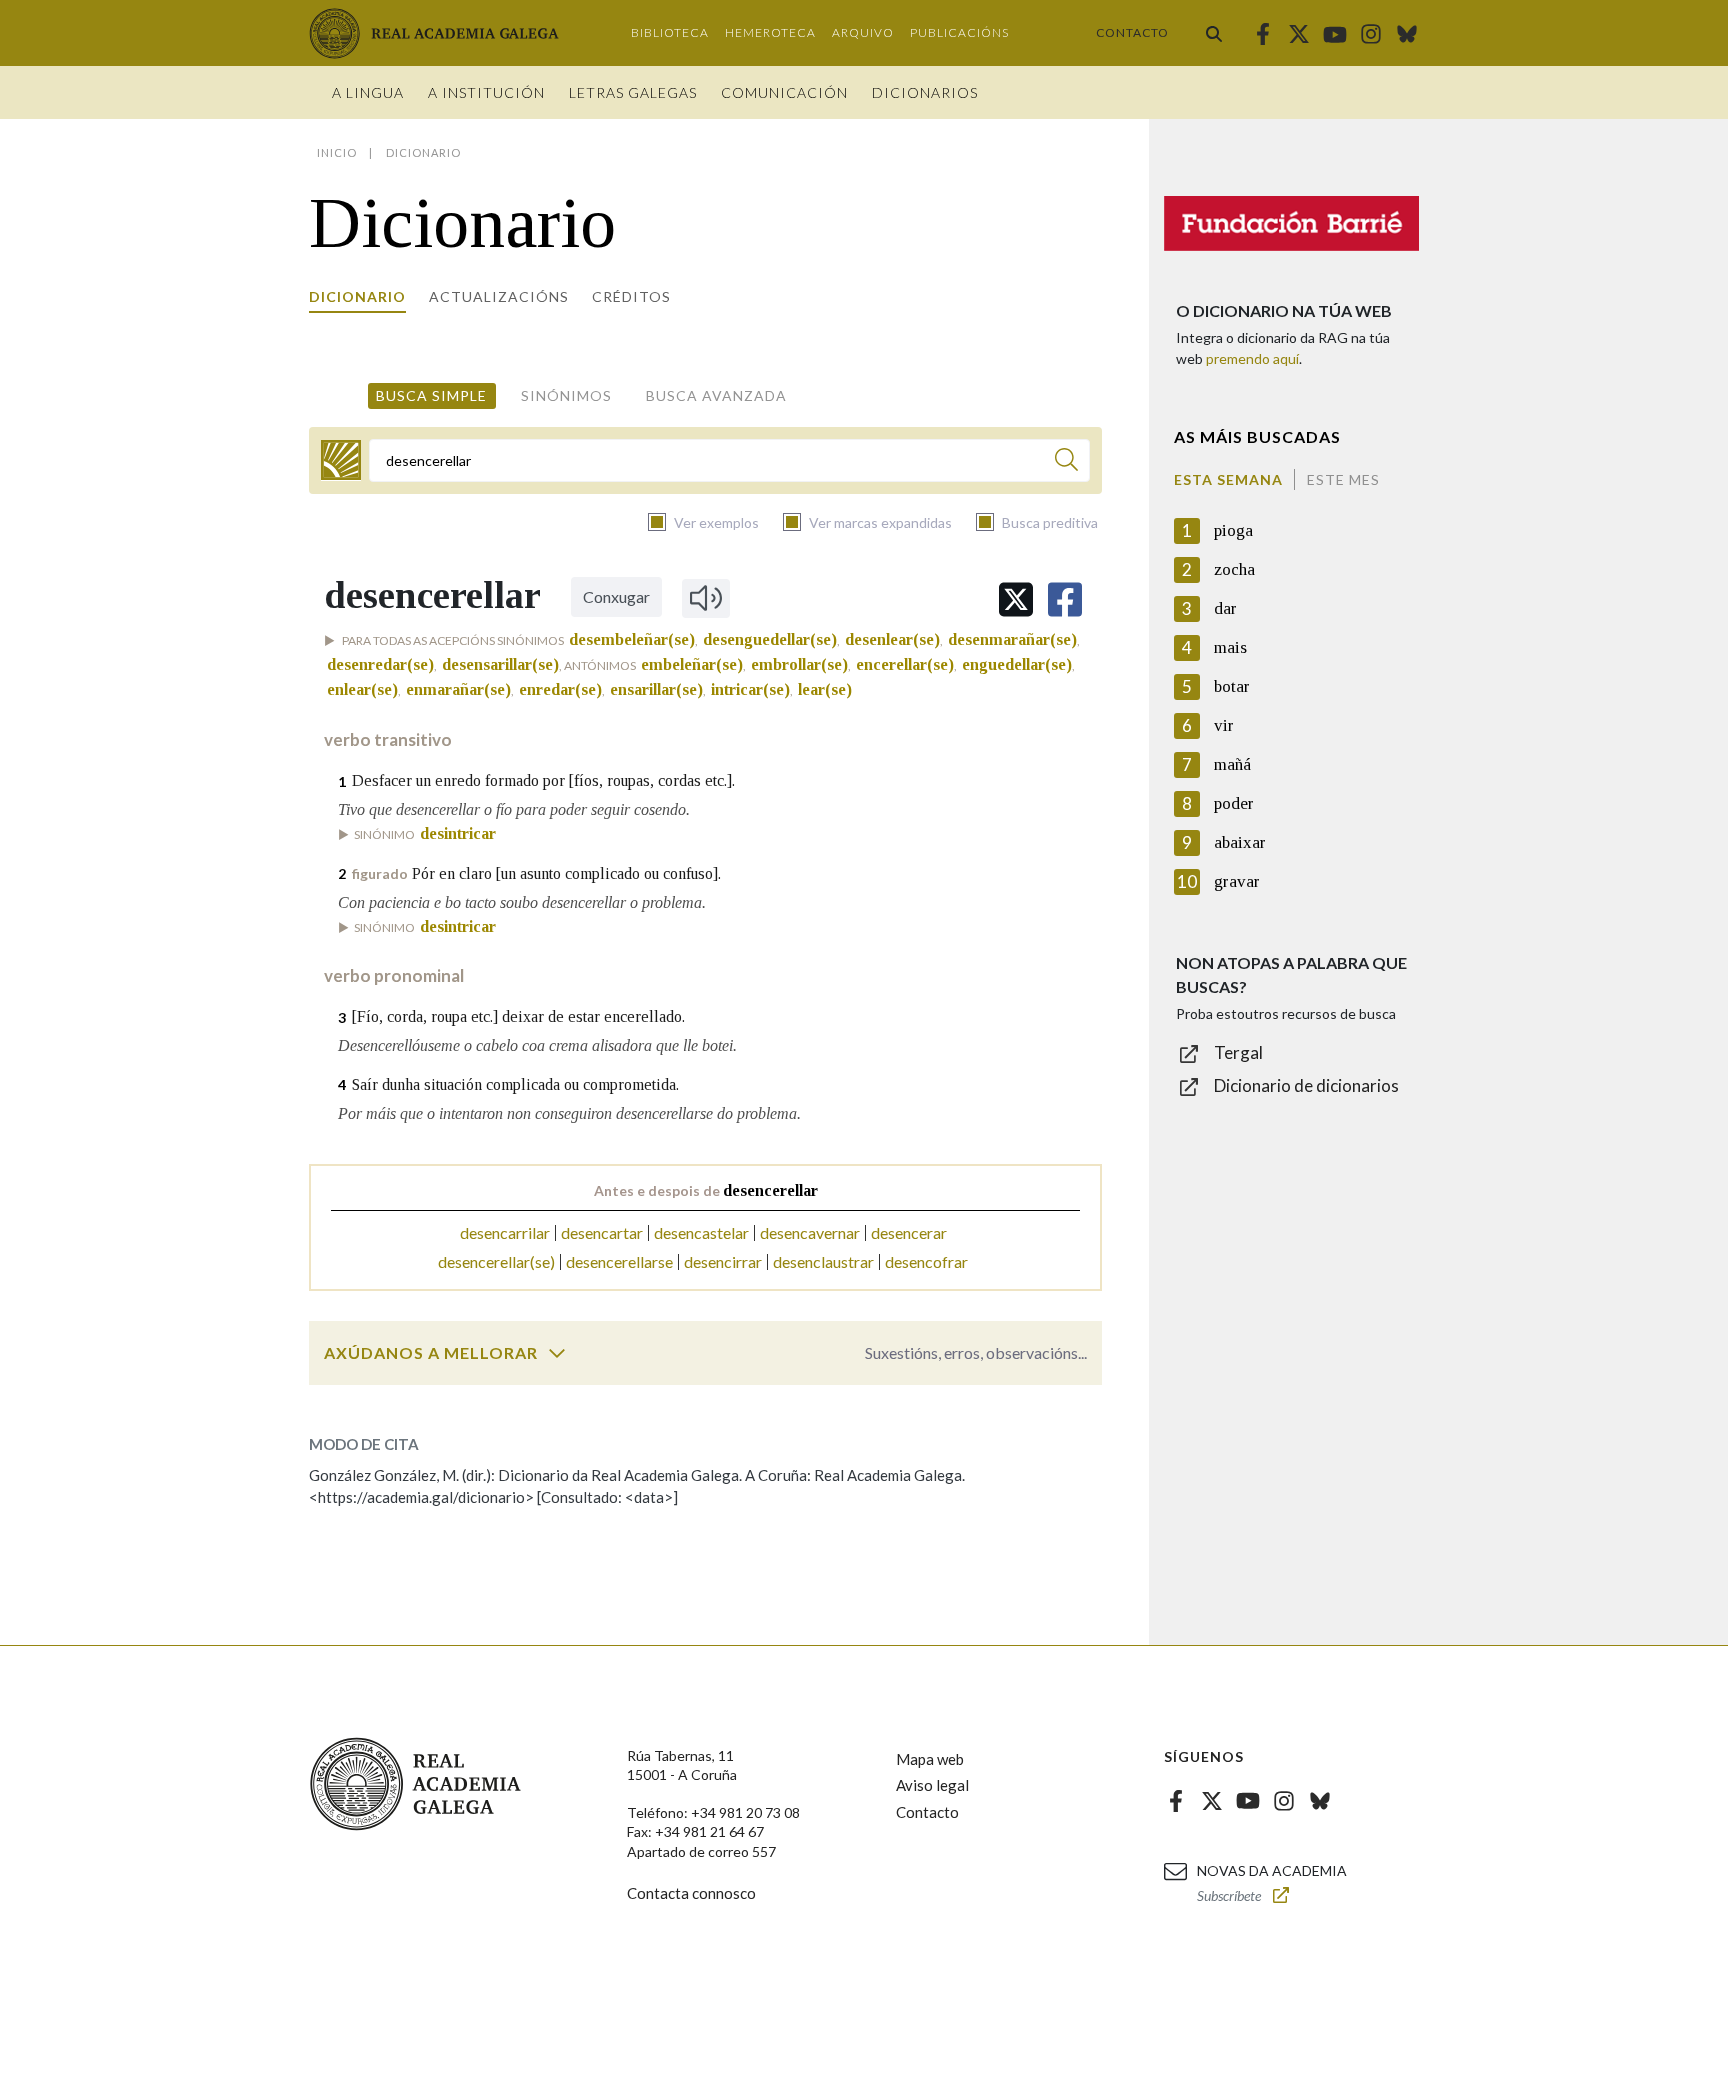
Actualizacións (499, 296)
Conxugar (616, 596)
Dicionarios (925, 92)
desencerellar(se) (496, 1261)
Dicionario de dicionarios (1306, 1085)
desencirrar (723, 1261)
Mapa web (930, 1759)
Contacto (1132, 32)
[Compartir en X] (1016, 599)
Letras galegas (633, 92)
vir (1224, 725)
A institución (486, 92)
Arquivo (863, 32)
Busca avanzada (716, 395)
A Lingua (368, 92)
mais (1230, 647)
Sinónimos (566, 395)
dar (1225, 608)
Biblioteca (670, 32)
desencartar (602, 1232)
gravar (1237, 881)
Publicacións (959, 32)
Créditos (631, 296)
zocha (1234, 569)
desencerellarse (619, 1261)
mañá (1232, 764)
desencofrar (926, 1261)
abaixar (1240, 842)
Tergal (1238, 1052)
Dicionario (357, 296)
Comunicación (784, 92)
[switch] (557, 1353)
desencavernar (810, 1232)
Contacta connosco (691, 1893)
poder (1234, 803)
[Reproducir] (706, 598)
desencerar (909, 1232)
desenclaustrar (823, 1261)
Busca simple (431, 395)
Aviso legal (932, 1785)
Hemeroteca (770, 32)
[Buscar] (1214, 33)
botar (1232, 686)
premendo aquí (1252, 358)
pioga (1233, 530)
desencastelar (701, 1232)
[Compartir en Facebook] (1065, 599)
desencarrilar (505, 1232)
